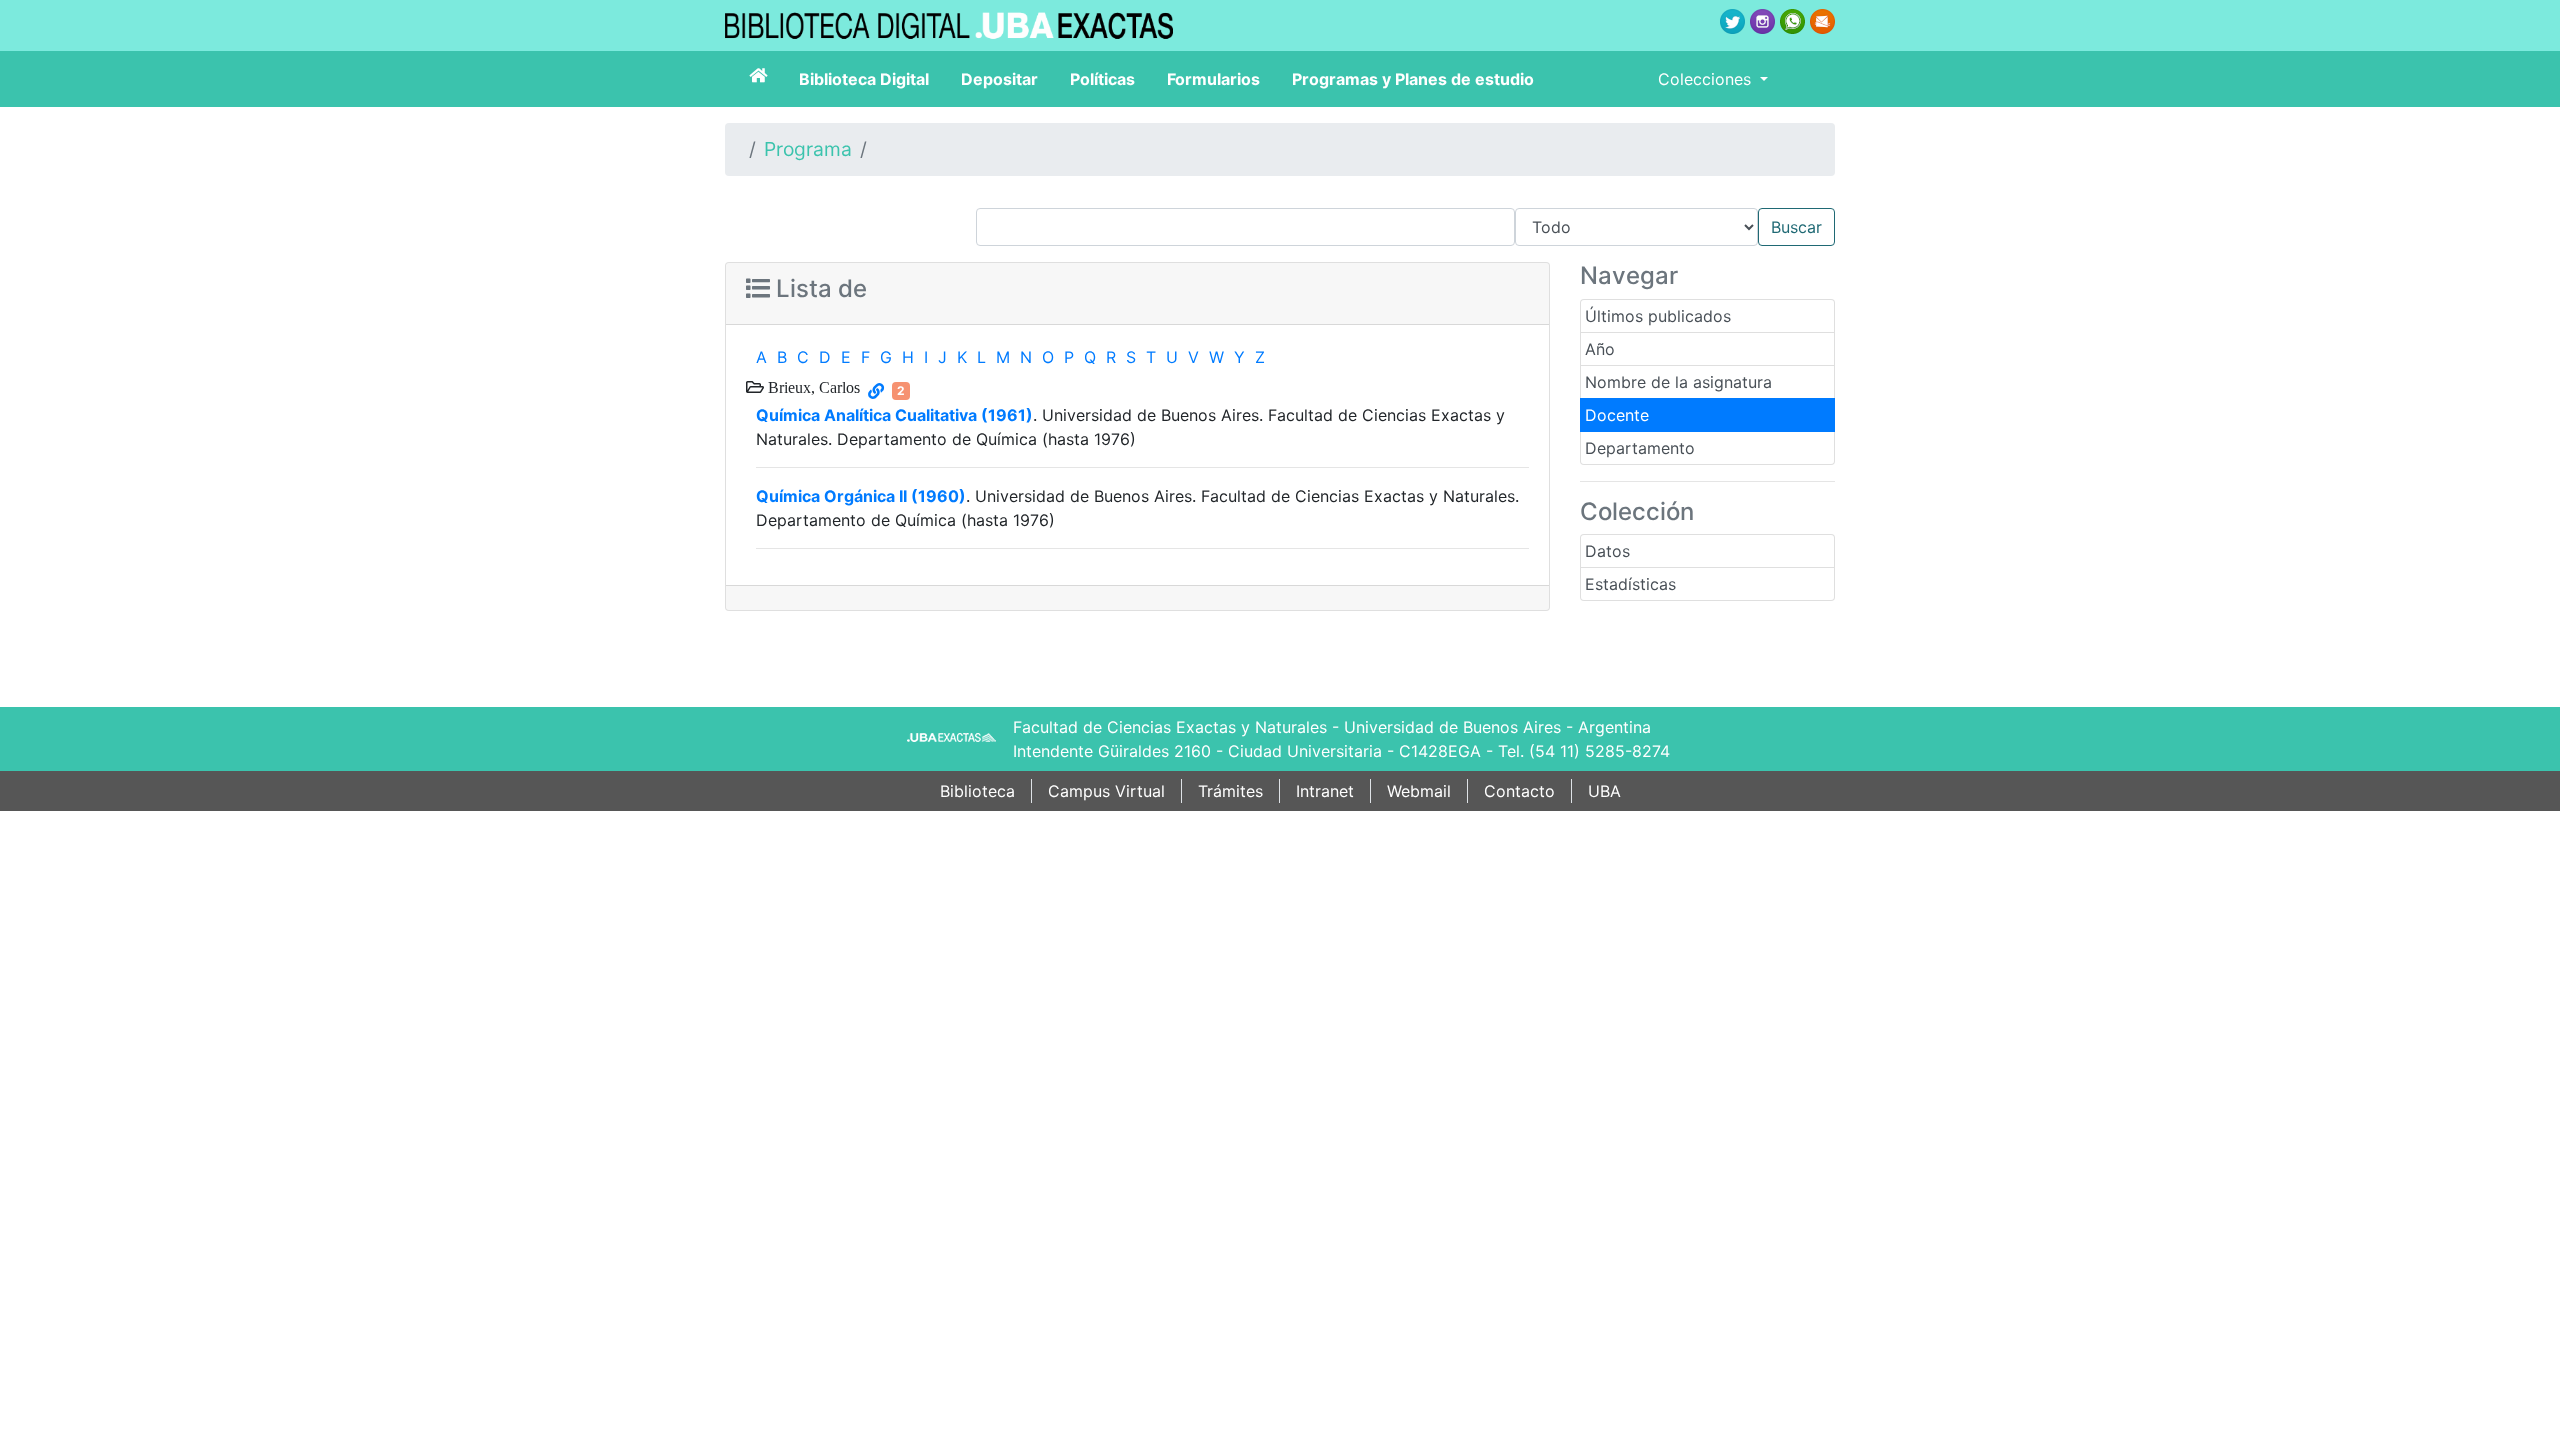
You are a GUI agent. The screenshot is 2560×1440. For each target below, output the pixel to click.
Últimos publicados (1658, 316)
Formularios (1213, 79)
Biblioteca (977, 791)
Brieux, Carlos (812, 387)
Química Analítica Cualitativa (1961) (894, 415)
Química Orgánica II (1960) (861, 496)
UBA (1604, 791)
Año (1600, 349)
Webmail (1419, 791)
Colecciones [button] (1707, 79)
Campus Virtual (1106, 791)
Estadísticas (1630, 584)
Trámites (1230, 791)
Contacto (1519, 791)
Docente (1617, 415)
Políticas (1102, 79)
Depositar (999, 79)
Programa (808, 149)
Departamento (1640, 448)
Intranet (1325, 791)
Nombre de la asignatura (1678, 382)
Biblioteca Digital (864, 79)
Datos (1607, 551)
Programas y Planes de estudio (1413, 79)
